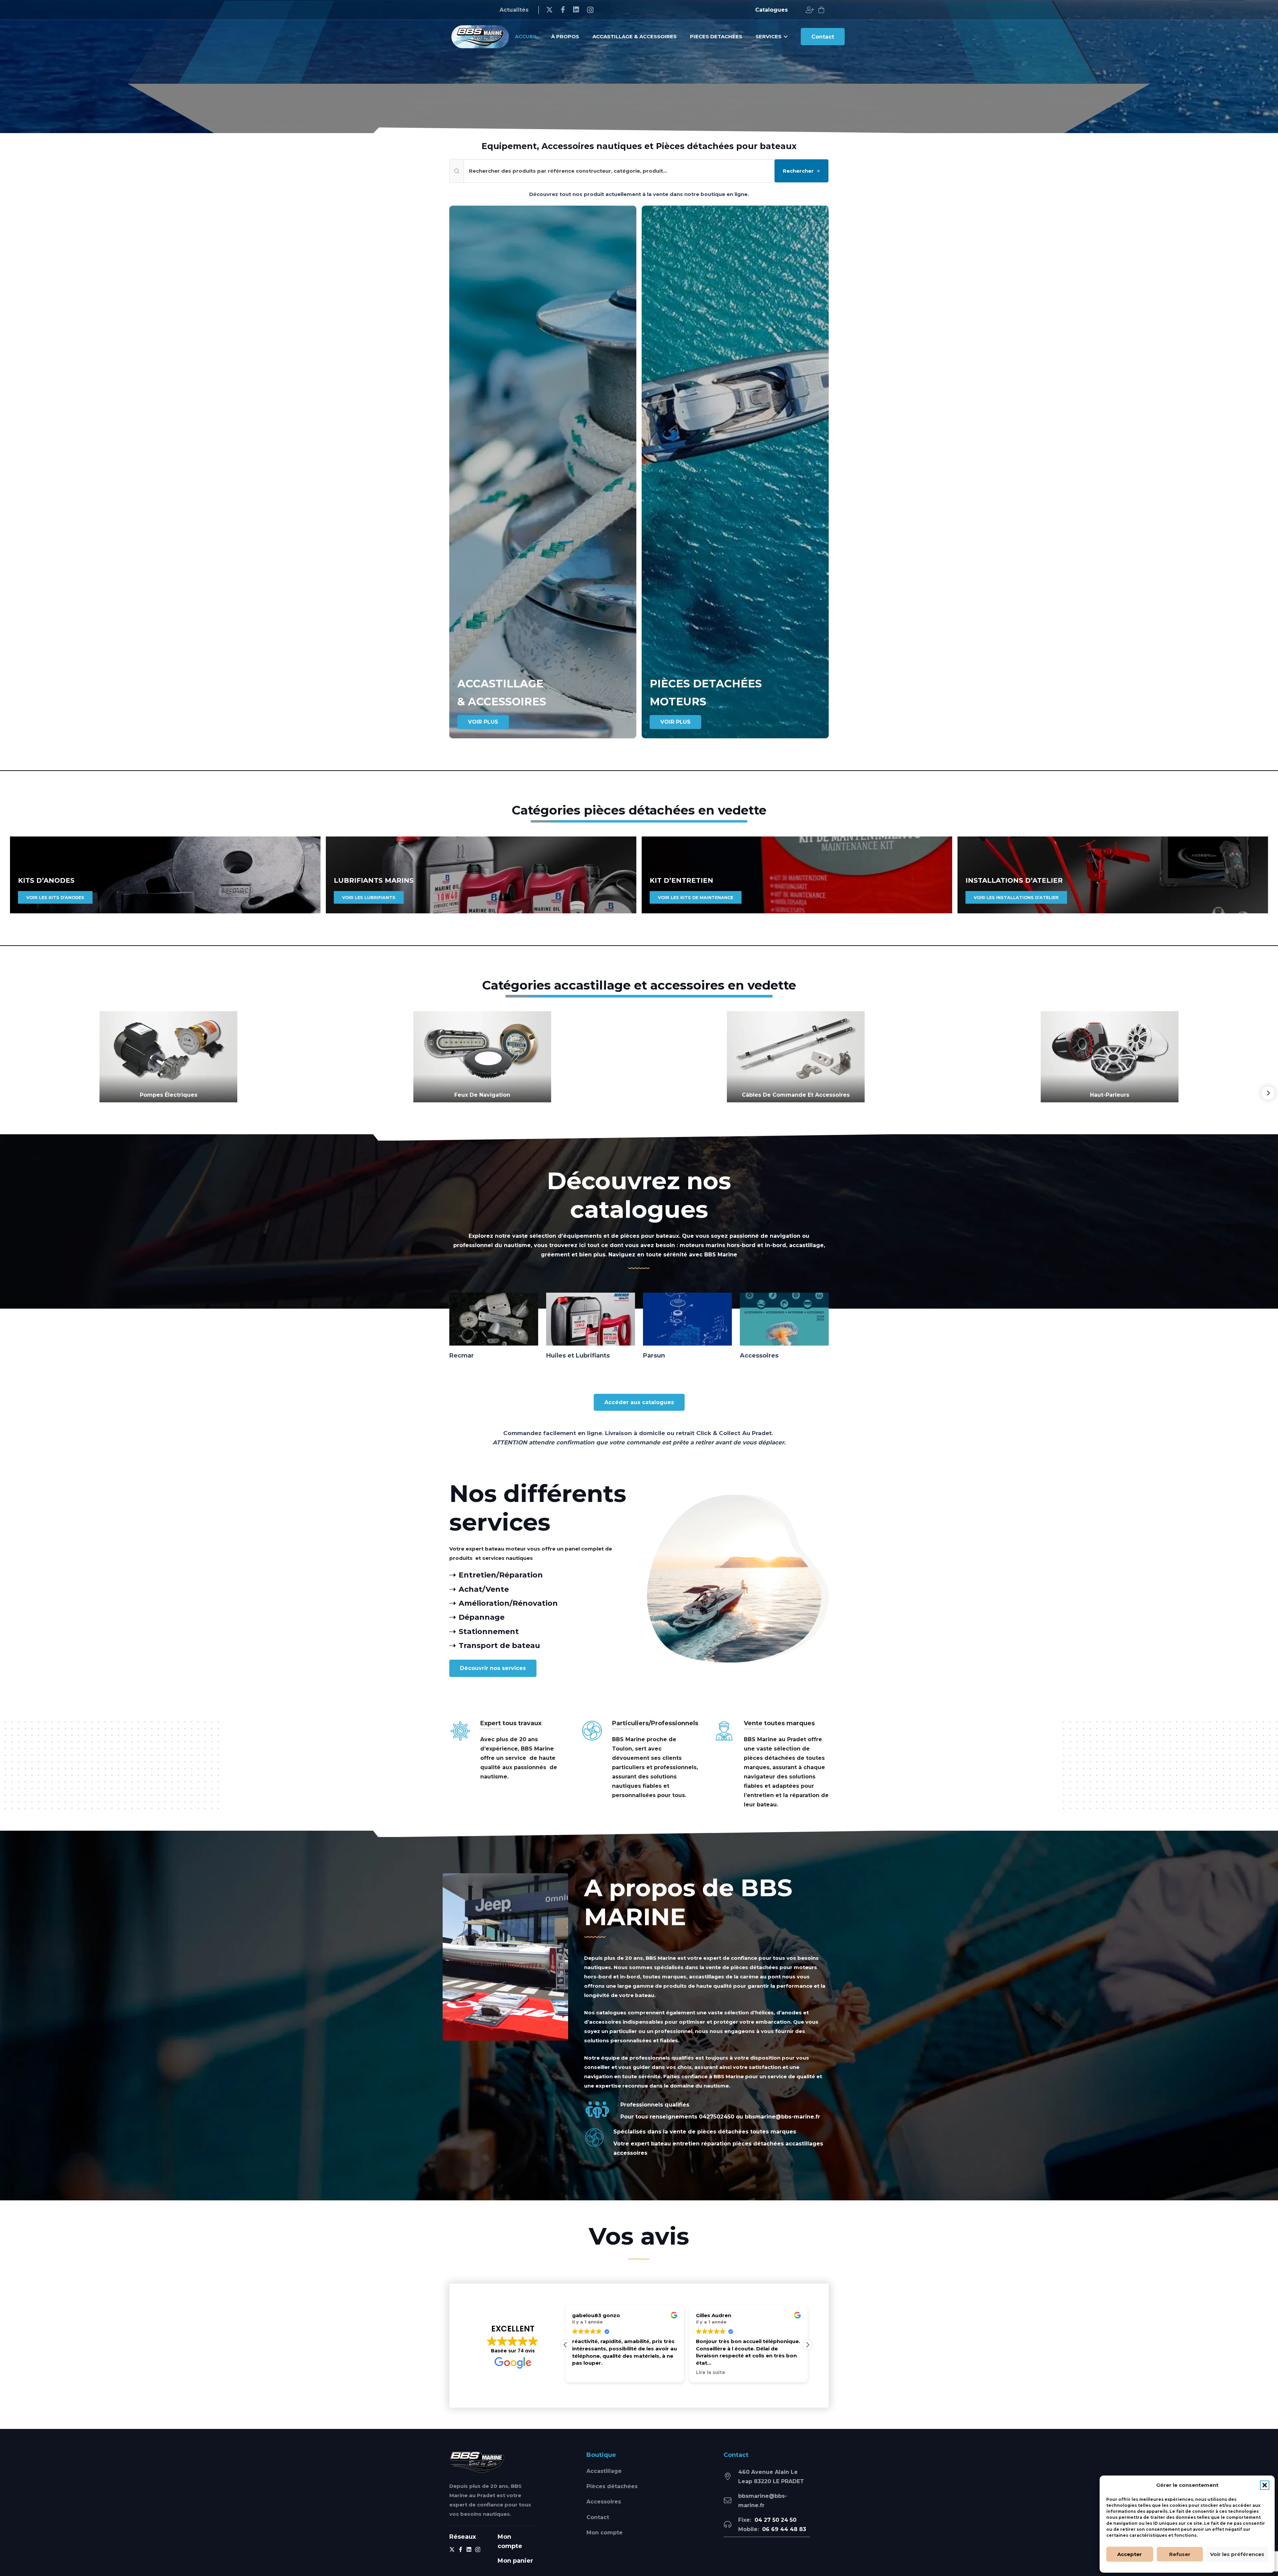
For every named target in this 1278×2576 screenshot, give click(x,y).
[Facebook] (563, 10)
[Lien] (810, 10)
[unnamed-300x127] (477, 2462)
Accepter (1130, 2554)
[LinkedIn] (576, 10)
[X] (549, 10)
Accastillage (604, 2471)
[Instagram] (590, 10)
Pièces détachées (612, 2486)
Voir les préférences (1237, 2554)
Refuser (1180, 2554)
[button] (1265, 2485)
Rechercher (798, 171)
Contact (598, 2517)
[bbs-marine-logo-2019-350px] (480, 37)
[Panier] (821, 10)
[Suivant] (1268, 1093)
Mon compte (605, 2533)
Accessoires (604, 2502)
